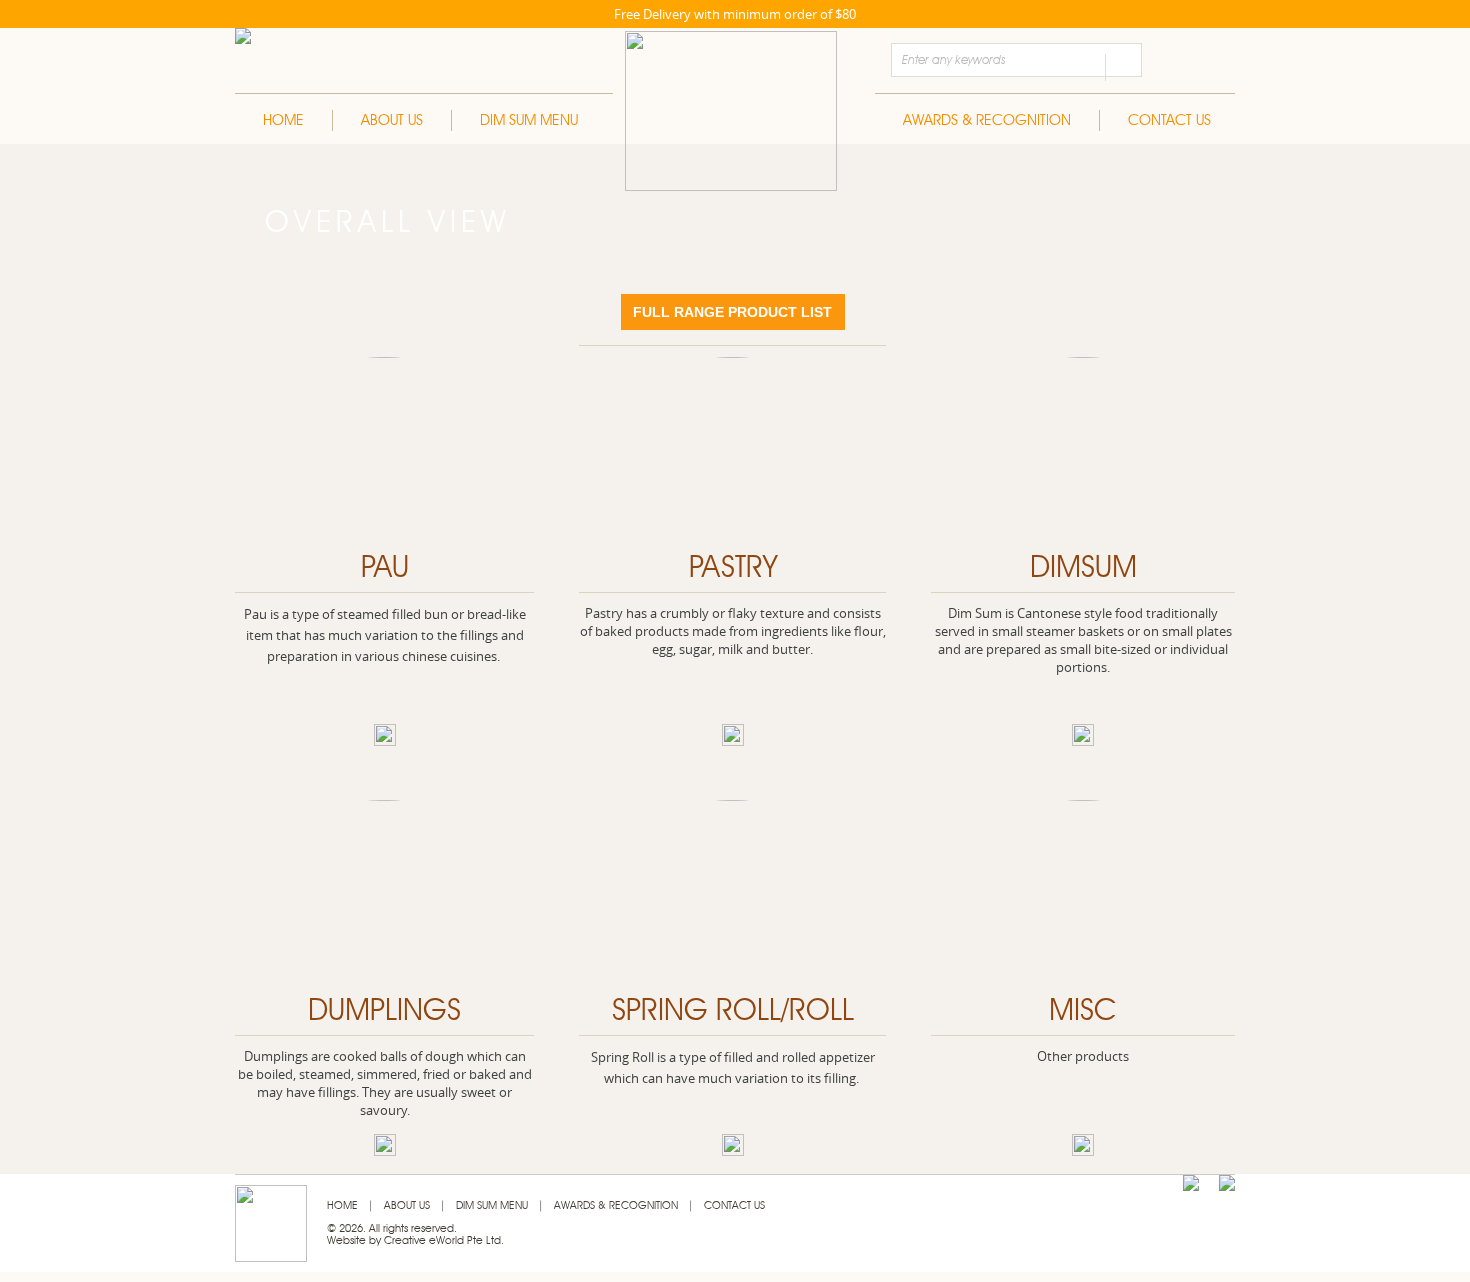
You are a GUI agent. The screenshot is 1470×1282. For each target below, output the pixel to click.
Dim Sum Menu (529, 120)
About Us (392, 120)
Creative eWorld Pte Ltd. (444, 1240)
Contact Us (1169, 120)
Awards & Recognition (987, 120)
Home (283, 120)
